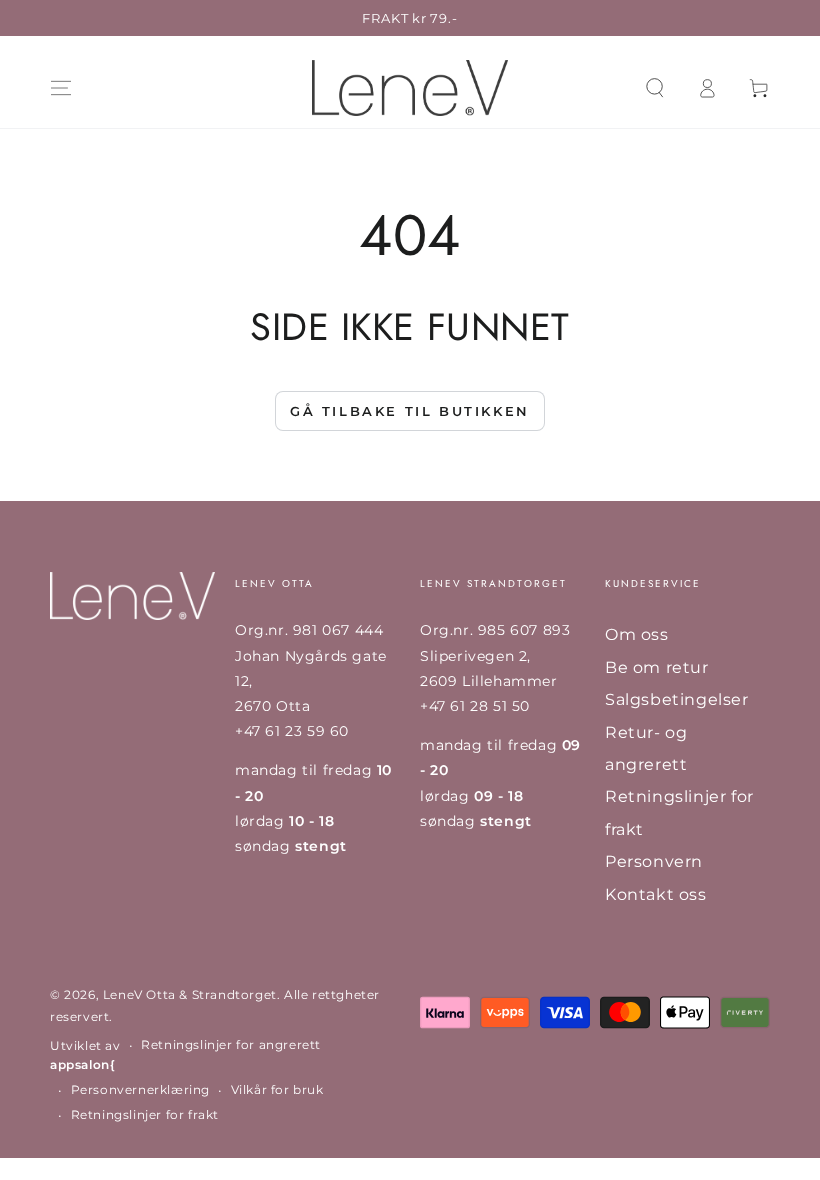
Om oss (637, 634)
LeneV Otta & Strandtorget (190, 994)
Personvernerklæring (140, 1089)
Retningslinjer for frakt (145, 1114)
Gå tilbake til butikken (410, 411)
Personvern (654, 861)
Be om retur (657, 667)
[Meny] (61, 88)
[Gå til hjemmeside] (410, 88)
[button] (655, 88)
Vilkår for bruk (277, 1089)
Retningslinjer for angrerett (231, 1044)
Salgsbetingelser (677, 699)
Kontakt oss (656, 894)
